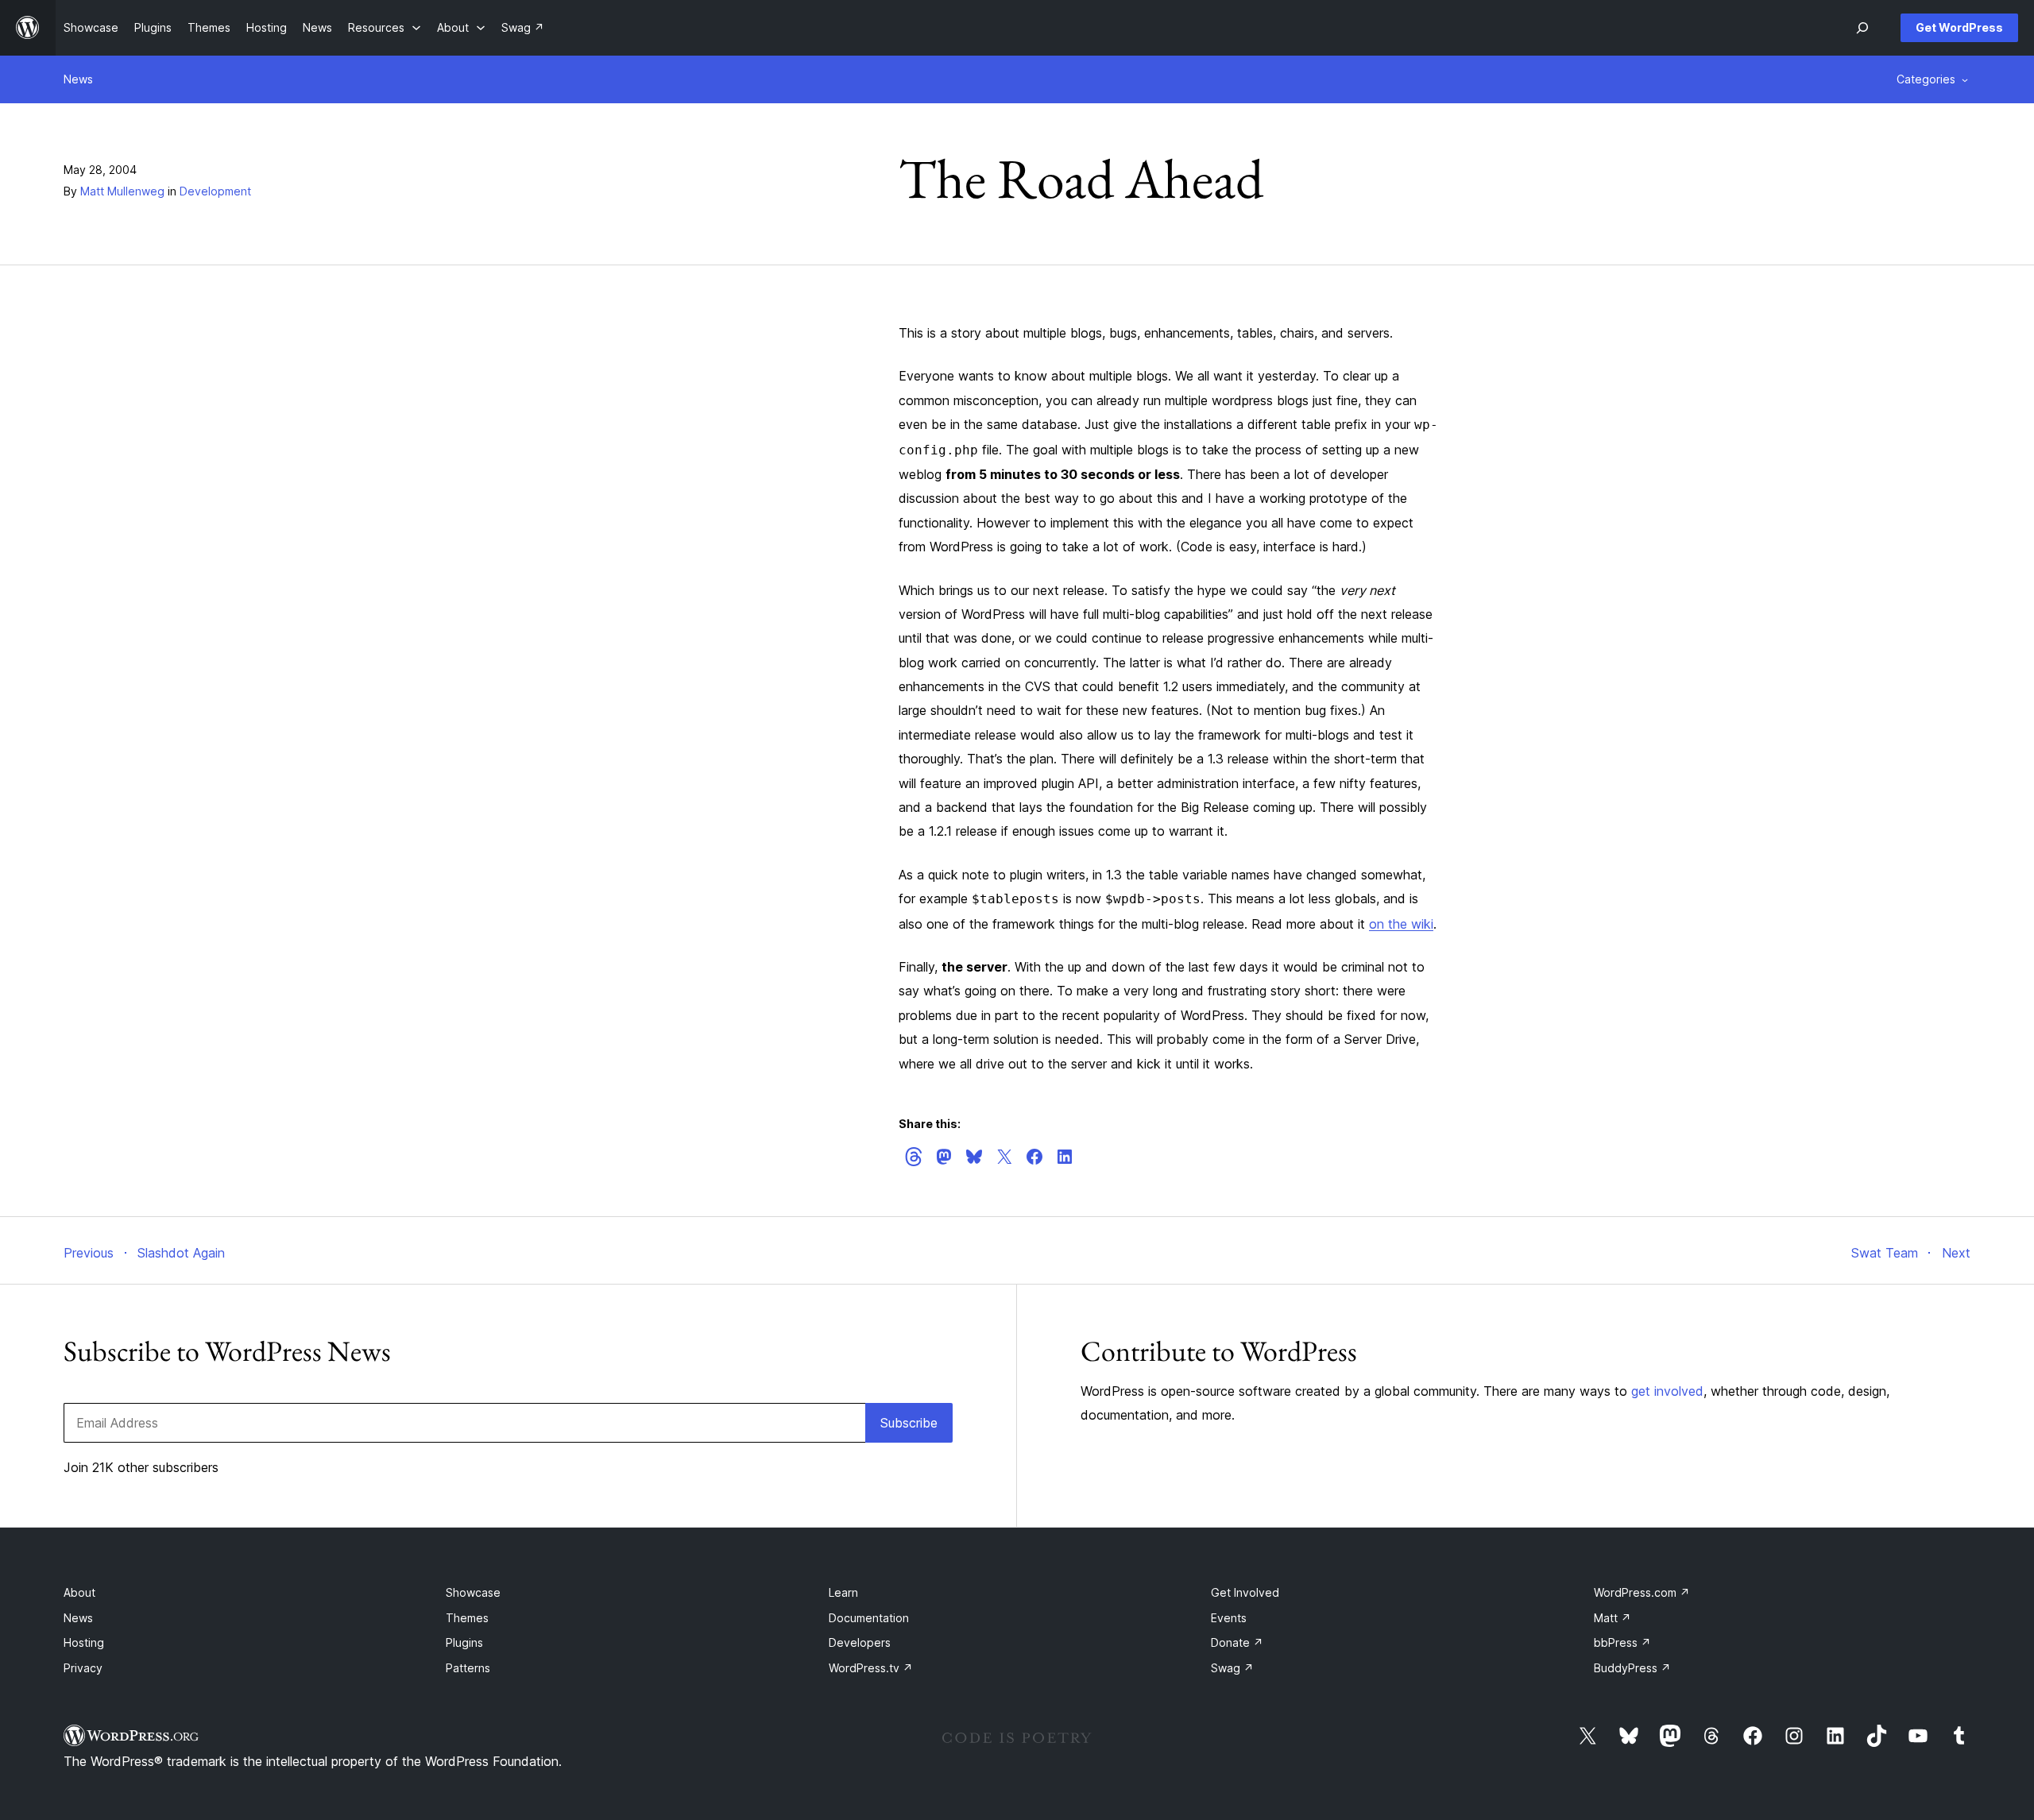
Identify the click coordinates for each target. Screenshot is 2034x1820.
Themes (467, 1618)
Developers (860, 1642)
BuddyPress (1632, 1668)
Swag (1232, 1668)
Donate (1237, 1642)
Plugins (464, 1642)
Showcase (473, 1592)
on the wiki (1401, 924)
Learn (843, 1592)
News (78, 79)
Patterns (468, 1668)
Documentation (869, 1618)
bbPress (1622, 1642)
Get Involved (1245, 1592)
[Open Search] (1862, 28)
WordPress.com (1642, 1592)
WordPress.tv (871, 1668)
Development (215, 191)
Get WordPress (1959, 27)
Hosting (84, 1642)
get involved (1667, 1391)
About (79, 1592)
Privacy (83, 1668)
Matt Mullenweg (122, 191)
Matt (1613, 1618)
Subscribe (909, 1423)
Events (1229, 1618)
